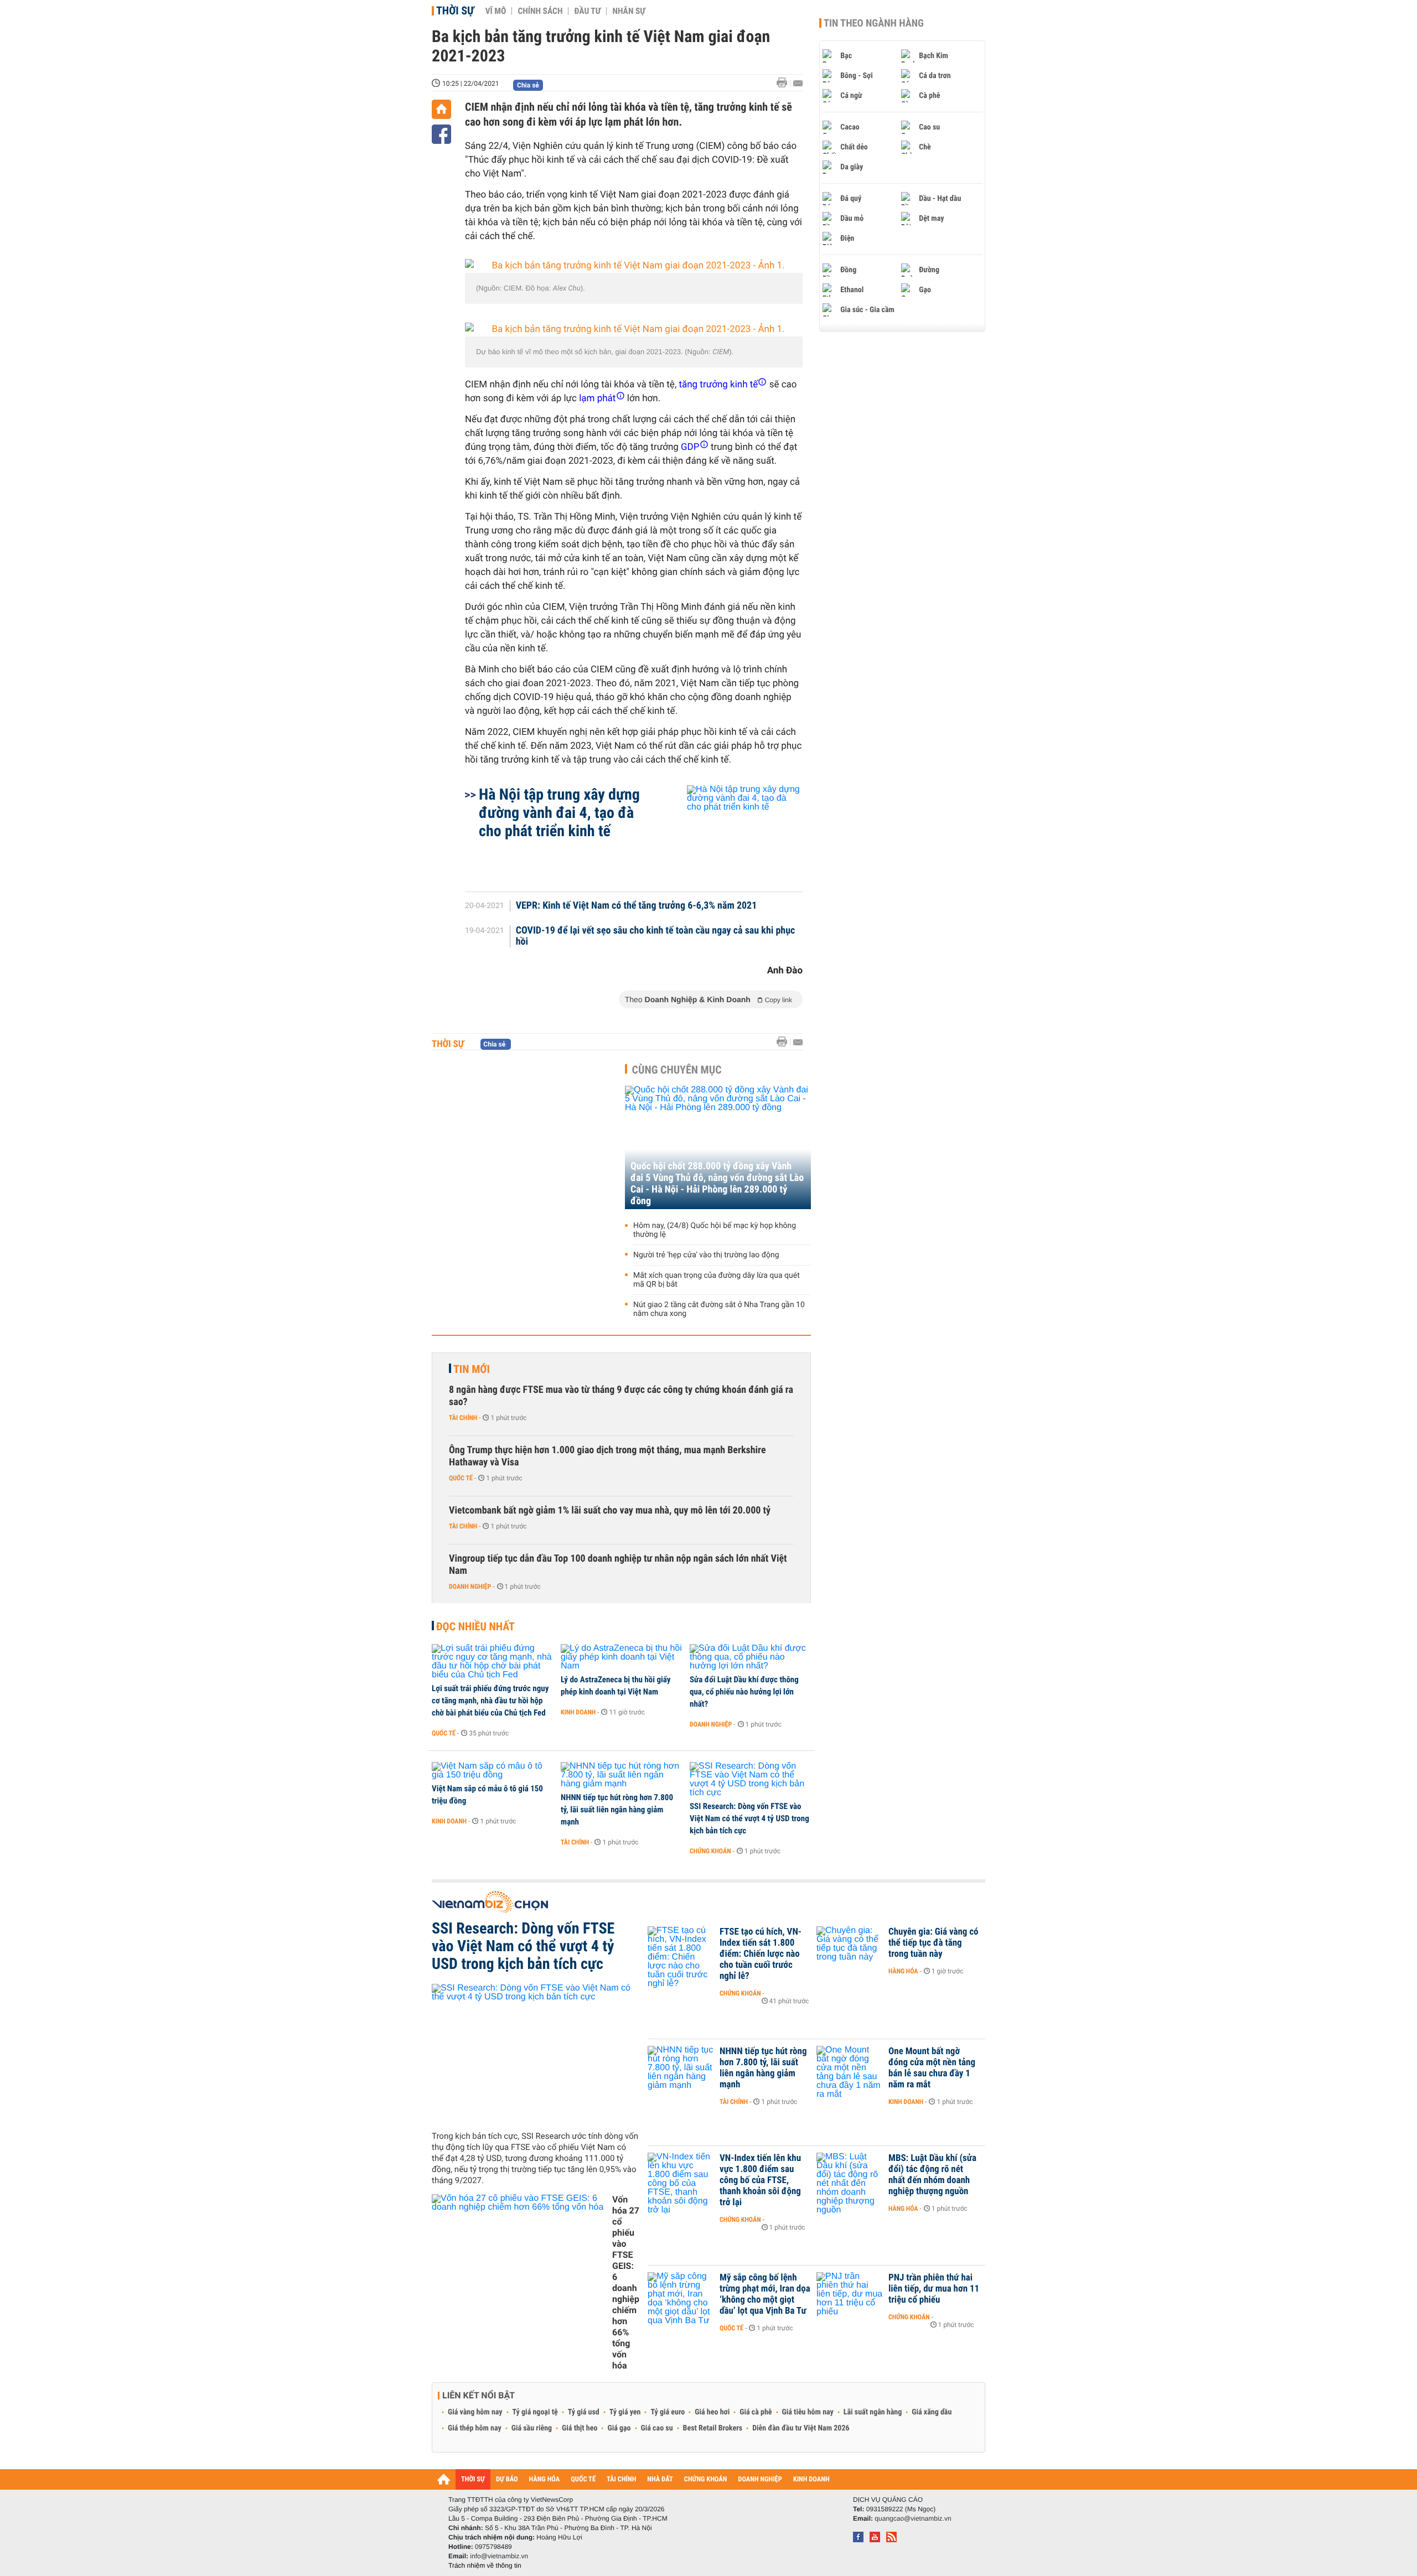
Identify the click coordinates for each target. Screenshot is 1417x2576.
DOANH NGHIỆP (760, 2479)
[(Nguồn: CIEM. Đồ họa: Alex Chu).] (634, 266)
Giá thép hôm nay (475, 2428)
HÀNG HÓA (545, 2479)
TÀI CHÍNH (621, 2479)
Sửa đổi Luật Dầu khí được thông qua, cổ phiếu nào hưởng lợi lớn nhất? (744, 1692)
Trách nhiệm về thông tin (485, 2565)
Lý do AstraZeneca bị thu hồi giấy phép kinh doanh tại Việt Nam (616, 1686)
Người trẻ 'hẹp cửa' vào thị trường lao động (706, 1255)
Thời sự (455, 11)
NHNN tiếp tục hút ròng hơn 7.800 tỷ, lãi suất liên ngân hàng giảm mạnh (617, 1810)
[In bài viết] (785, 83)
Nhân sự (629, 11)
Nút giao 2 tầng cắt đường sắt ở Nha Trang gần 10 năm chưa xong (719, 1309)
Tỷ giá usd (584, 2412)
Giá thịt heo (580, 2428)
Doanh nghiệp (470, 1587)
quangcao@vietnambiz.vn (913, 2518)
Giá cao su (657, 2428)
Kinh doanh (578, 1712)
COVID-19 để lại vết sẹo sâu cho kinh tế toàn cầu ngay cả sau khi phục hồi (656, 936)
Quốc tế (461, 1478)
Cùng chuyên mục (677, 1070)
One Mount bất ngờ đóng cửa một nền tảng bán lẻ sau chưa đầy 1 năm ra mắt (932, 2068)
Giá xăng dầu (932, 2412)
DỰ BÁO (507, 2479)
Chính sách (540, 11)
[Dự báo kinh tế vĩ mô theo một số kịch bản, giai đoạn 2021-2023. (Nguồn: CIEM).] (634, 330)
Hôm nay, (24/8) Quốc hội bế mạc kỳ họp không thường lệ (715, 1230)
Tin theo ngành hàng (874, 23)
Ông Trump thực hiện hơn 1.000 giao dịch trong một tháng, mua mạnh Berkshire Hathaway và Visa (607, 1456)
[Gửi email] (798, 83)
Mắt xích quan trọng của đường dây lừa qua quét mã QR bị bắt (717, 1280)
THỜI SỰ (473, 2479)
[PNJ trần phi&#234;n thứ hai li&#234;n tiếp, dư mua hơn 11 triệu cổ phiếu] (850, 2294)
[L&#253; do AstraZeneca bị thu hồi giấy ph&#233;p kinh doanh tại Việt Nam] (621, 1657)
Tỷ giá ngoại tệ (535, 2412)
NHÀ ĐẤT (660, 2479)
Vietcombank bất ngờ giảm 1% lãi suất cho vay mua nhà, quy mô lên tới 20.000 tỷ (610, 1510)
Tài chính (463, 1418)
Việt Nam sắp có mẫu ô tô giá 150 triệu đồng (487, 1795)
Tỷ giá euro (668, 2412)
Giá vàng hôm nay (475, 2412)
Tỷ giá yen (625, 2412)
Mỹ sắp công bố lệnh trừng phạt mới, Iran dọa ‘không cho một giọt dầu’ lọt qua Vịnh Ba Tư (765, 2294)
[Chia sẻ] (441, 134)
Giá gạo (619, 2428)
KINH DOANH (811, 2479)
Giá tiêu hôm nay (808, 2412)
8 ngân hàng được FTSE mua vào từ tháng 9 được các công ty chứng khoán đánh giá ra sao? (621, 1396)
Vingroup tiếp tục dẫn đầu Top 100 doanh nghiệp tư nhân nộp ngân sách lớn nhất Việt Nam (618, 1565)
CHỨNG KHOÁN (706, 2479)
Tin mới (472, 1369)
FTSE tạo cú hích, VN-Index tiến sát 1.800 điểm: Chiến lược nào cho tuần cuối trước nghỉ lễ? (761, 1954)
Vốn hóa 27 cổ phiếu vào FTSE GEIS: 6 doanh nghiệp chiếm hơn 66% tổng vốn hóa (626, 2282)
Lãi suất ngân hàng (873, 2412)
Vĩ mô (496, 11)
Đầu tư (587, 11)
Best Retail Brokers (713, 2428)
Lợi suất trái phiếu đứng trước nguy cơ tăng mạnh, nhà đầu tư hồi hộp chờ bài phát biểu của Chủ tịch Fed (490, 1701)
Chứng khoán (710, 1851)
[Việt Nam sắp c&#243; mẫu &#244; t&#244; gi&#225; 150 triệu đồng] (492, 1771)
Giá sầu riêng (532, 2428)
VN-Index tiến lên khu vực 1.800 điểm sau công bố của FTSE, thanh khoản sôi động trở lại (760, 2180)
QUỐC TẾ (583, 2479)
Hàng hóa (903, 1971)
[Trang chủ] (441, 109)
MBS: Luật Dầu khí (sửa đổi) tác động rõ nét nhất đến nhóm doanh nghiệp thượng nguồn (932, 2175)
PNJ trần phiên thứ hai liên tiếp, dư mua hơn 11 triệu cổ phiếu (934, 2289)
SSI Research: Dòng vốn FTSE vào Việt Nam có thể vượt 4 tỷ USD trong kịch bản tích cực (749, 1818)
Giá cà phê (756, 2412)
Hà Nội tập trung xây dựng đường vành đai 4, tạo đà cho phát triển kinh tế (559, 813)
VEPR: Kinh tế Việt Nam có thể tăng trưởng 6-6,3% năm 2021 (637, 906)
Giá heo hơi (712, 2412)
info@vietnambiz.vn (499, 2556)
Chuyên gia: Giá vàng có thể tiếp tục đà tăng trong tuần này (934, 1943)
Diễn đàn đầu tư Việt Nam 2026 (801, 2428)
